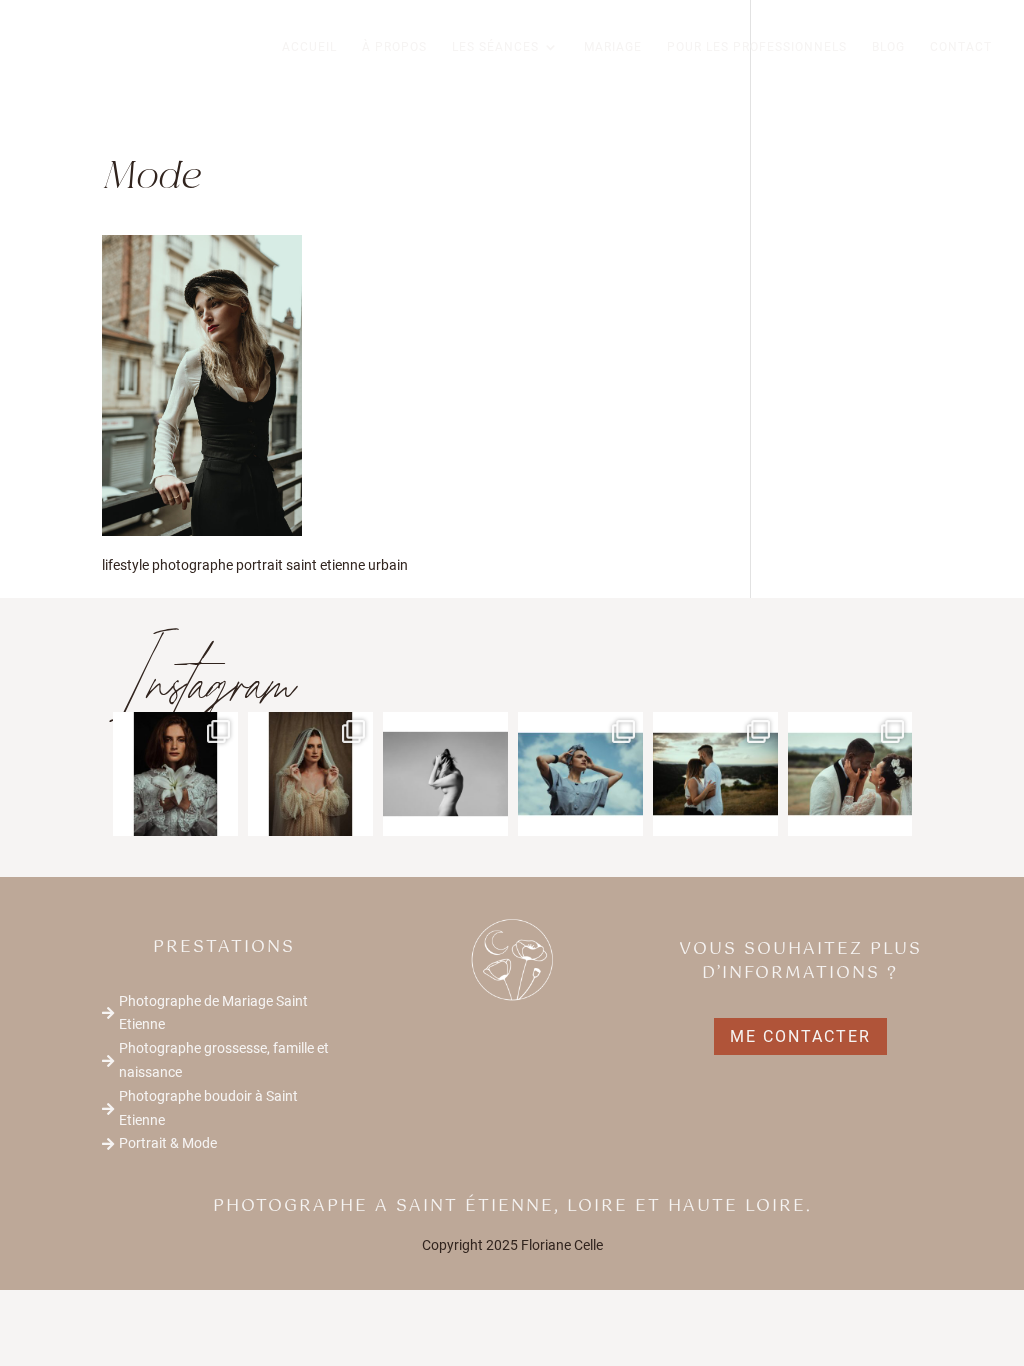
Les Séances (495, 47)
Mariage (613, 47)
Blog (888, 47)
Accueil (309, 47)
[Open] (175, 774)
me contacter (800, 1036)
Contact (961, 47)
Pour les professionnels (757, 47)
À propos (394, 47)
